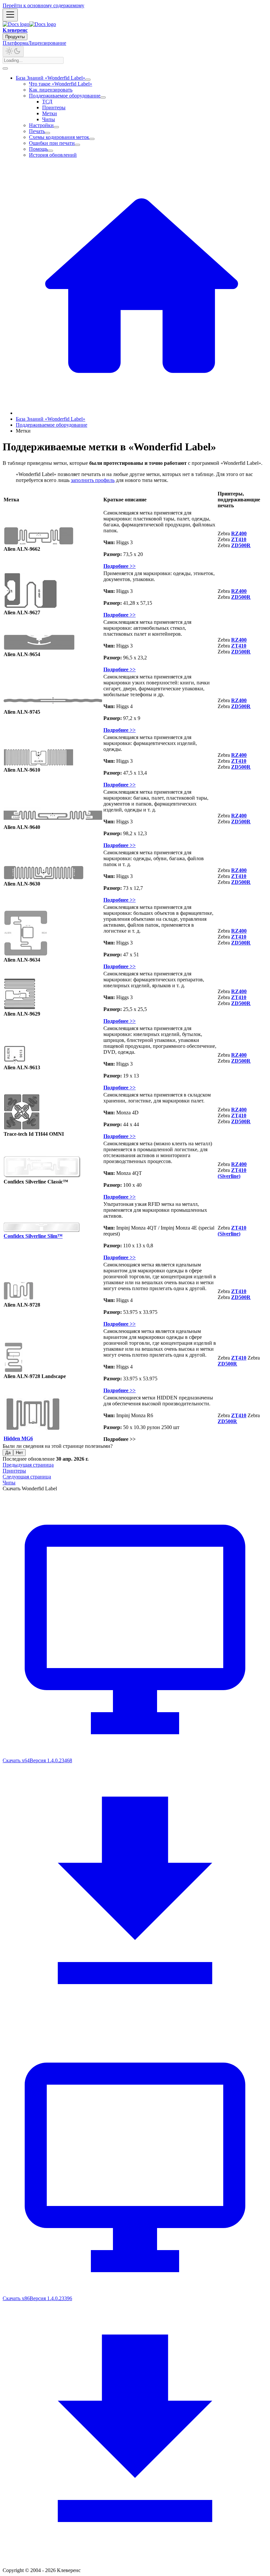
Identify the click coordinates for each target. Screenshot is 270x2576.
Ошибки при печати (52, 143)
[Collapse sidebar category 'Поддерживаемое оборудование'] (103, 97)
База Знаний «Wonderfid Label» (51, 78)
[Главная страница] (142, 413)
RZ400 (239, 533)
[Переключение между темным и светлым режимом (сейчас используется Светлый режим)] (13, 52)
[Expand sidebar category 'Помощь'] (50, 151)
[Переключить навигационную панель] (10, 15)
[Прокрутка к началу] (5, 68)
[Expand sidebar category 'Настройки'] (56, 127)
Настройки (41, 125)
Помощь (38, 149)
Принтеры (54, 107)
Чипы (49, 119)
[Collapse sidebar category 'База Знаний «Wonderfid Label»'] (88, 80)
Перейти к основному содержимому (43, 5)
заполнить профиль (93, 480)
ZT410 (239, 1358)
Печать (37, 131)
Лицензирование (47, 43)
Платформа (15, 43)
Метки (50, 113)
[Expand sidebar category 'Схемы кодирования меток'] (92, 139)
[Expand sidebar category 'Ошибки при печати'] (77, 145)
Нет (19, 1453)
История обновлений (53, 155)
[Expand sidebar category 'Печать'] (47, 133)
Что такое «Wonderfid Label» (61, 84)
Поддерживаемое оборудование (65, 96)
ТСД (47, 102)
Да (8, 1453)
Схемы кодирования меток (59, 137)
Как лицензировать (51, 90)
